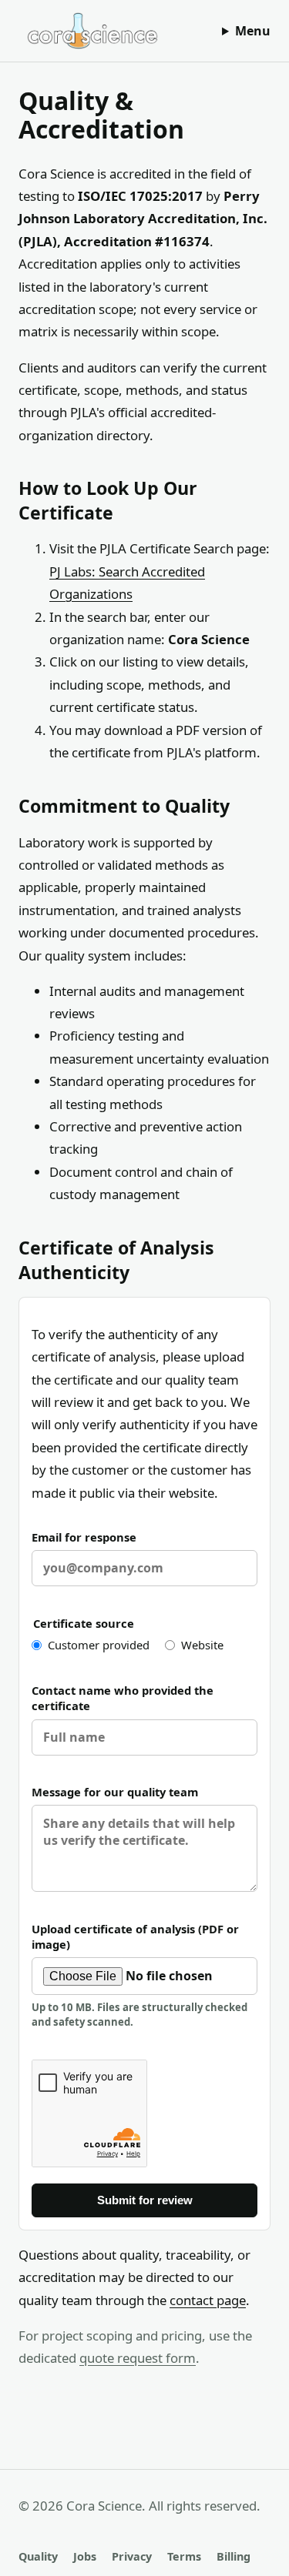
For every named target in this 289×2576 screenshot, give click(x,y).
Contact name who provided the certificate (123, 1698)
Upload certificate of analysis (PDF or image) (139, 1975)
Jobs (85, 2556)
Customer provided (99, 1645)
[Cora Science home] (92, 31)
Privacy (132, 2556)
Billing (234, 2556)
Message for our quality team (115, 1792)
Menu (253, 31)
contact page (208, 2300)
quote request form (138, 2358)
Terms (184, 2556)
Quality (38, 2556)
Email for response (84, 1537)
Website (202, 1645)
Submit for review (145, 2200)
